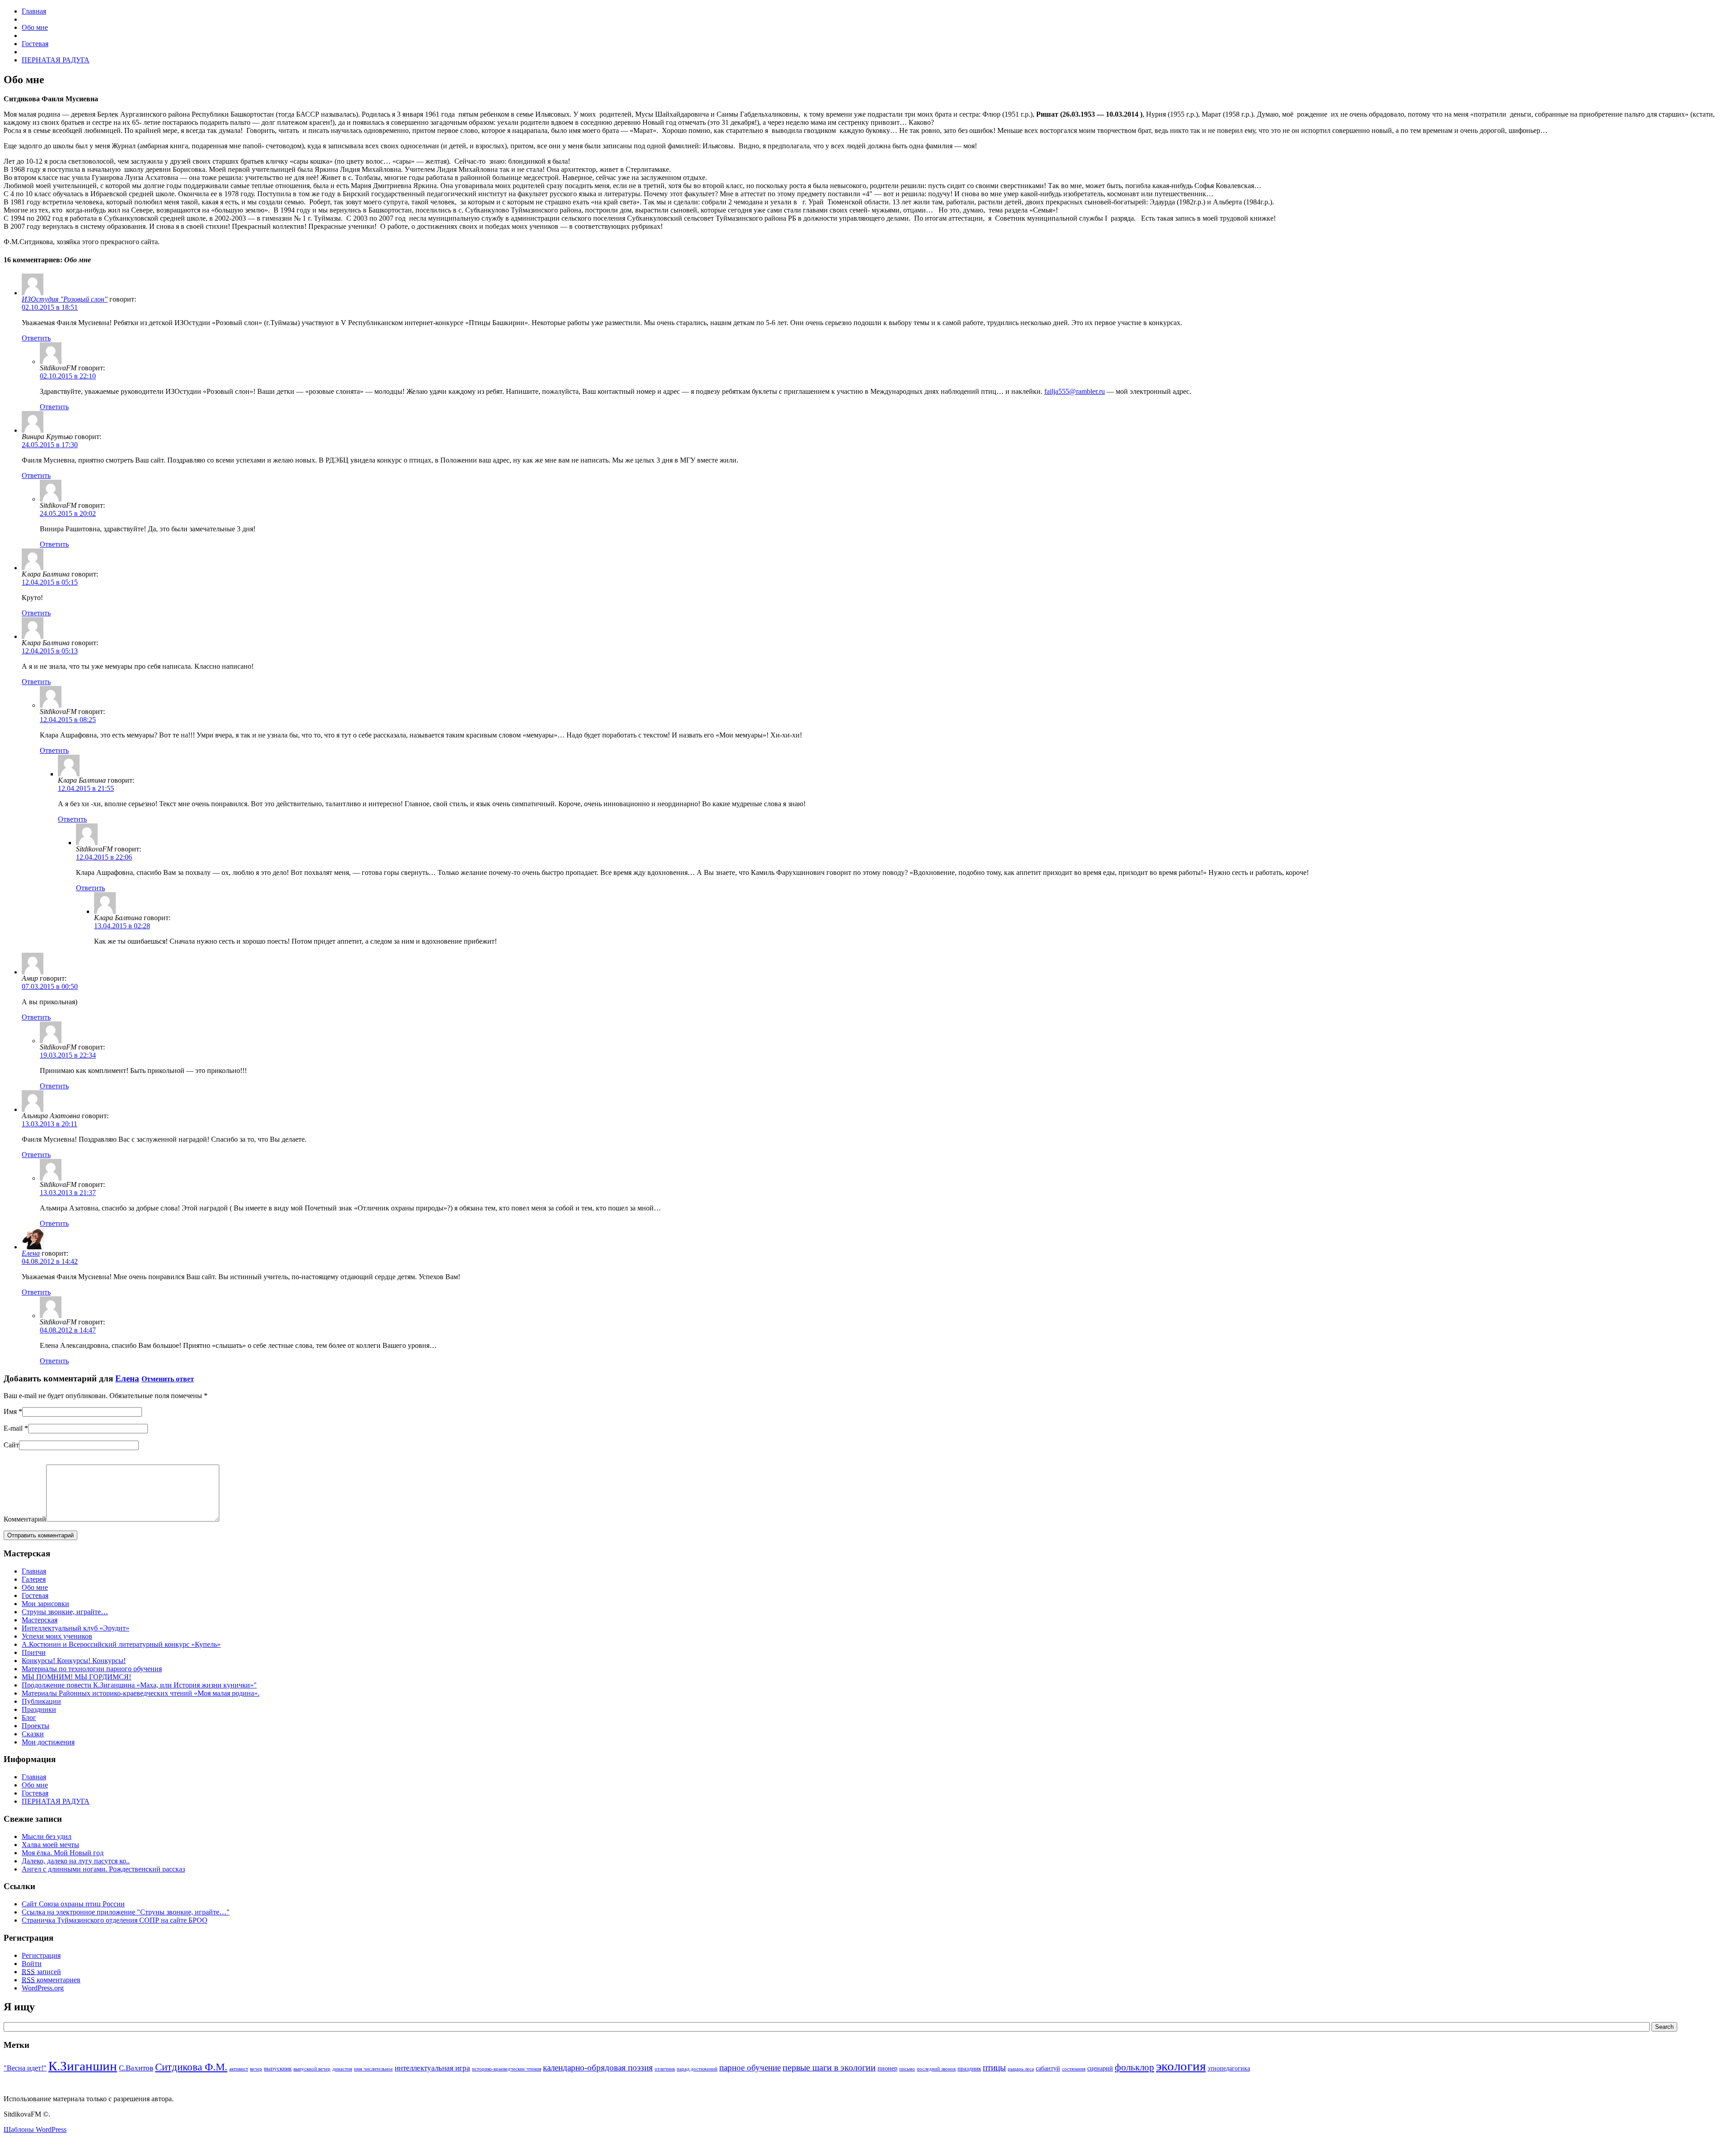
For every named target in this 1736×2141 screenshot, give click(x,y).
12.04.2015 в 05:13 (50, 651)
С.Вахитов (136, 2068)
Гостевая (35, 1595)
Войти (32, 1964)
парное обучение (750, 2068)
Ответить (36, 338)
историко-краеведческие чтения (507, 2069)
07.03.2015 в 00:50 (50, 986)
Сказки (33, 1734)
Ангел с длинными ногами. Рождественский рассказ (103, 1869)
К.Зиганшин (83, 2066)
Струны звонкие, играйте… (65, 1612)
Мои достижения (48, 1742)
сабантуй (1048, 2068)
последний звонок (936, 2069)
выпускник (278, 2069)
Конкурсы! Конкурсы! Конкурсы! (74, 1661)
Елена (31, 1253)
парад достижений (697, 2069)
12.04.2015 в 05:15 (50, 582)
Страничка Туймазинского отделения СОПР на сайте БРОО (115, 1920)
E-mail (13, 1428)
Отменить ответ (168, 1379)
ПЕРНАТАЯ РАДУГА (56, 1801)
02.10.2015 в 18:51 (50, 307)
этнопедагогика (1229, 2068)
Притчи (34, 1652)
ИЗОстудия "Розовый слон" (65, 299)
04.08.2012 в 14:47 (68, 1330)
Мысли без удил (47, 1836)
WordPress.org (43, 1988)
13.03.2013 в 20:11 (50, 1124)
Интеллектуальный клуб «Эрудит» (75, 1628)
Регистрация (41, 1955)
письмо (907, 2069)
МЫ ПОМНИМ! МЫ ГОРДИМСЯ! (76, 1677)
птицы (994, 2068)
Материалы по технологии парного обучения (92, 1669)
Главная (34, 1571)
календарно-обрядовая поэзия (598, 2068)
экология (1181, 2066)
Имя (10, 1411)
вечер (256, 2069)
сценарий (1100, 2068)
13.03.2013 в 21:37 (68, 1193)
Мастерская (40, 1620)
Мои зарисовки (45, 1604)
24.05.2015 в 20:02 (68, 513)
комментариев (51, 1980)
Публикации (41, 1701)
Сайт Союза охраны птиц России (73, 1904)
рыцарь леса (1021, 2069)
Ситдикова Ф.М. (191, 2067)
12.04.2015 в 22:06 (104, 857)
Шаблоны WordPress (35, 2129)
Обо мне (35, 1587)
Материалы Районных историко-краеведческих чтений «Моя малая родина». (141, 1693)
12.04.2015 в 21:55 (86, 788)
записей (41, 1972)
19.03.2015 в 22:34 (68, 1055)
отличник (665, 2069)
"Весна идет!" (25, 2068)
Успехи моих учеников (57, 1636)
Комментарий (25, 1519)
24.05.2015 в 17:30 (50, 445)
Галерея (34, 1579)
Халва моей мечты (50, 1845)
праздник (969, 2069)
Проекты (35, 1726)
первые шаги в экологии (829, 2067)
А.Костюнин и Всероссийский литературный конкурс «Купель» (121, 1644)
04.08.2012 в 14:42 (50, 1261)
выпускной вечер (312, 2069)
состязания (1074, 2069)
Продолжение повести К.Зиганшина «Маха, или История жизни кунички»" (139, 1685)
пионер (887, 2068)
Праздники (39, 1709)
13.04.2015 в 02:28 (122, 926)
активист (239, 2069)
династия (342, 2069)
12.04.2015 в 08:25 (68, 720)
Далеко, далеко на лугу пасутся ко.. (76, 1861)
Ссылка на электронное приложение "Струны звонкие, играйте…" (126, 1912)
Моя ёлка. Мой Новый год (63, 1853)
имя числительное (373, 2069)
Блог (29, 1718)
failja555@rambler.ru (1075, 391)
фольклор (1135, 2067)
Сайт (11, 1445)
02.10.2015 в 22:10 (68, 376)
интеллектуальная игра (432, 2068)
